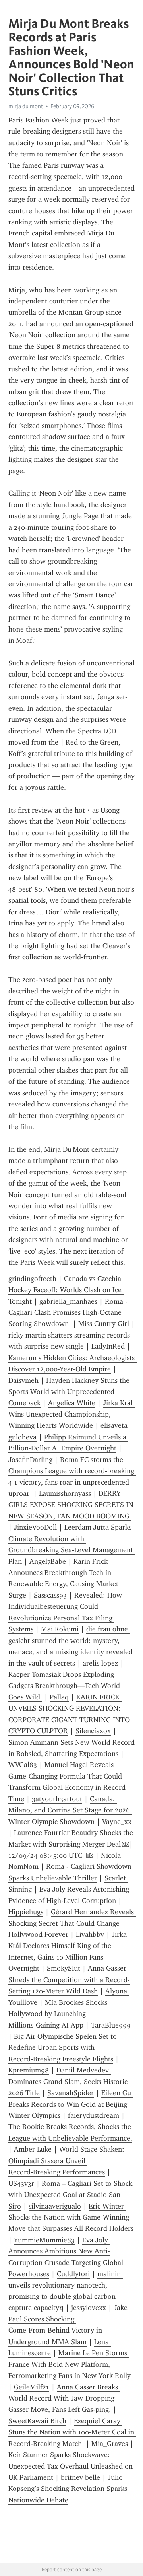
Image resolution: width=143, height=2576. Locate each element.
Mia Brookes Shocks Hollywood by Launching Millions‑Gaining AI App (59, 2014)
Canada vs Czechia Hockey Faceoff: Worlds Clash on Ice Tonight (66, 1290)
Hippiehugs (26, 1912)
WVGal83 (23, 1765)
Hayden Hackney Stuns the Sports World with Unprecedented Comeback (70, 1392)
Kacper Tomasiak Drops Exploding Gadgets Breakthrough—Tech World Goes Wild (65, 1686)
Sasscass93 (50, 1595)
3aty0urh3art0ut (57, 1799)
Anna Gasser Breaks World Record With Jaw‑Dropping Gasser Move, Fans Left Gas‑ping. (64, 2398)
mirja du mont (26, 106)
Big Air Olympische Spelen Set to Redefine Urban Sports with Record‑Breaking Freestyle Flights (64, 2048)
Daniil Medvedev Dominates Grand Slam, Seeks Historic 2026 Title (69, 2081)
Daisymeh (23, 1380)
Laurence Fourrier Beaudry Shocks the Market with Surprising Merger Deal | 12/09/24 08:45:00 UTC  (72, 1844)
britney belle (80, 2477)
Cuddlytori (73, 2274)
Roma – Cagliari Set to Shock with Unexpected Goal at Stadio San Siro (71, 2195)
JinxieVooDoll (35, 1527)
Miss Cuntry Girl (104, 1324)
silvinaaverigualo (55, 2206)
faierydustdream (94, 2115)
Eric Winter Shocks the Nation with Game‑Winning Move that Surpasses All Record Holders (71, 2217)
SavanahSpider (71, 2093)
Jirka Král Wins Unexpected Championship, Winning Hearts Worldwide (71, 1414)
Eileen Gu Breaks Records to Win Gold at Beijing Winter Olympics (71, 2104)
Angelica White (72, 1403)
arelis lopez (100, 1663)
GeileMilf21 (32, 2387)
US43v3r (21, 2183)
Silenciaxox (93, 1731)
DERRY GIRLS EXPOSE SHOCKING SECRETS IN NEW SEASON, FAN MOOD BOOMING (72, 1505)
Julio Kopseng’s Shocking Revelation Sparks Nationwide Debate (69, 2489)
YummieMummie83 (44, 2240)
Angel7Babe (48, 1561)
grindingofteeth (32, 1279)
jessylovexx (89, 2308)
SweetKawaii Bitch (37, 2421)
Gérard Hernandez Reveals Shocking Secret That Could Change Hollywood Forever (72, 1923)
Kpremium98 (29, 2070)
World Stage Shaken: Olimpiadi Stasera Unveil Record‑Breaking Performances (67, 2161)
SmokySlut (64, 1968)
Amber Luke (33, 2149)
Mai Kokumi (60, 1629)
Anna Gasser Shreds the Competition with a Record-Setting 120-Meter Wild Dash (69, 1980)
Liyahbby (90, 1934)
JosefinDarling (30, 1460)
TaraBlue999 (111, 2025)
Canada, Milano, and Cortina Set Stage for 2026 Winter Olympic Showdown (70, 1810)
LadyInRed (108, 1346)
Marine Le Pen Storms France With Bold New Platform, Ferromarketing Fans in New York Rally (70, 2364)
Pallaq (59, 1697)
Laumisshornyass (65, 1493)
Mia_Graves (110, 2444)
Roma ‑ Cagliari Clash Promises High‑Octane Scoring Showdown (69, 1313)
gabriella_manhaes (68, 1301)
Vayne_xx (117, 1822)
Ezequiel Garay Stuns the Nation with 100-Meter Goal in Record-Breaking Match (72, 2432)
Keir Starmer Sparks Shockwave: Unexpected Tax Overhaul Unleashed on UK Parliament (71, 2466)
